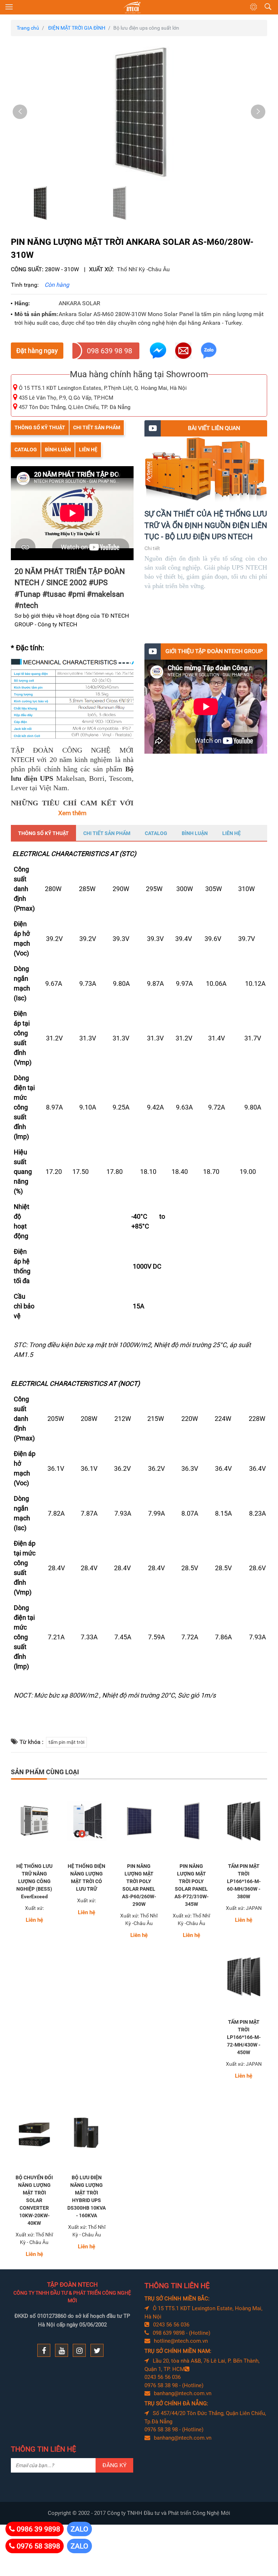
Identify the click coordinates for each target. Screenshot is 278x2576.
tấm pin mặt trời (66, 1742)
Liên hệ (88, 450)
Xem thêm (72, 813)
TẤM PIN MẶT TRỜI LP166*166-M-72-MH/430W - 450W (244, 2037)
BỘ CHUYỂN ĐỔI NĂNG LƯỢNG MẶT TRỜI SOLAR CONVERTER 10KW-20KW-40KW (34, 2200)
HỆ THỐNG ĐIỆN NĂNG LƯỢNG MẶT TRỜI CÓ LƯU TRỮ (87, 1877)
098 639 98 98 (109, 351)
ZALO (79, 2529)
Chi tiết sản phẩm (97, 427)
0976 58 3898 (38, 2546)
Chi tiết (152, 548)
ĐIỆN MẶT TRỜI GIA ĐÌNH (77, 28)
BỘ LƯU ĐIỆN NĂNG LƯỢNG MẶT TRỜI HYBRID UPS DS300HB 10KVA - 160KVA (87, 2196)
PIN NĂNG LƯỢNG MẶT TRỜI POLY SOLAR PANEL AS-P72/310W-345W (191, 1885)
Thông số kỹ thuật (40, 427)
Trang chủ (28, 28)
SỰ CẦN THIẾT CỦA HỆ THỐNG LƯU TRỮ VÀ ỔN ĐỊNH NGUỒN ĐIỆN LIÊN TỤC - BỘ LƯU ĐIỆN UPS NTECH (206, 525)
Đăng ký (115, 2465)
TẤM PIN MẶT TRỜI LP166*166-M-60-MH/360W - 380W (244, 1881)
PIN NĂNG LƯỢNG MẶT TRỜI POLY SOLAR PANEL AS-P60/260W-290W (139, 1885)
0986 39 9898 (38, 2529)
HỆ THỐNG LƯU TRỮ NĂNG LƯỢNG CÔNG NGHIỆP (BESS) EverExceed (34, 1881)
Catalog (26, 450)
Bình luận (58, 450)
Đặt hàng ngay (37, 351)
